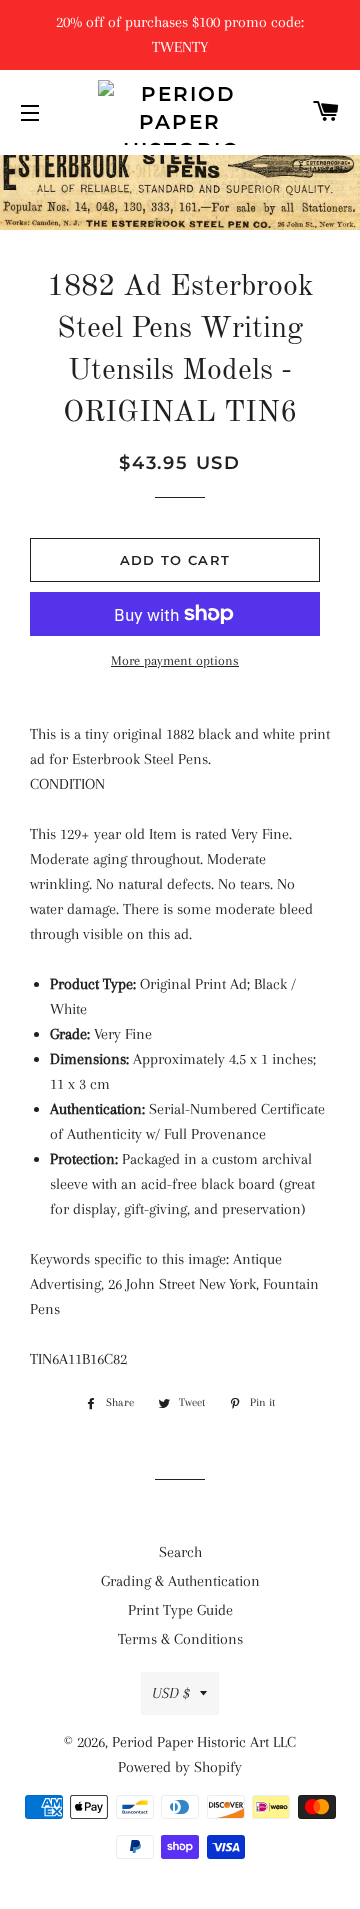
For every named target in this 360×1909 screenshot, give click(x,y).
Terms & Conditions (180, 1639)
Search (180, 1552)
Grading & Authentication (180, 1581)
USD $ (171, 1693)
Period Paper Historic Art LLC (204, 1742)
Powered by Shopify (180, 1767)
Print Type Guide (180, 1610)
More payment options (175, 660)
